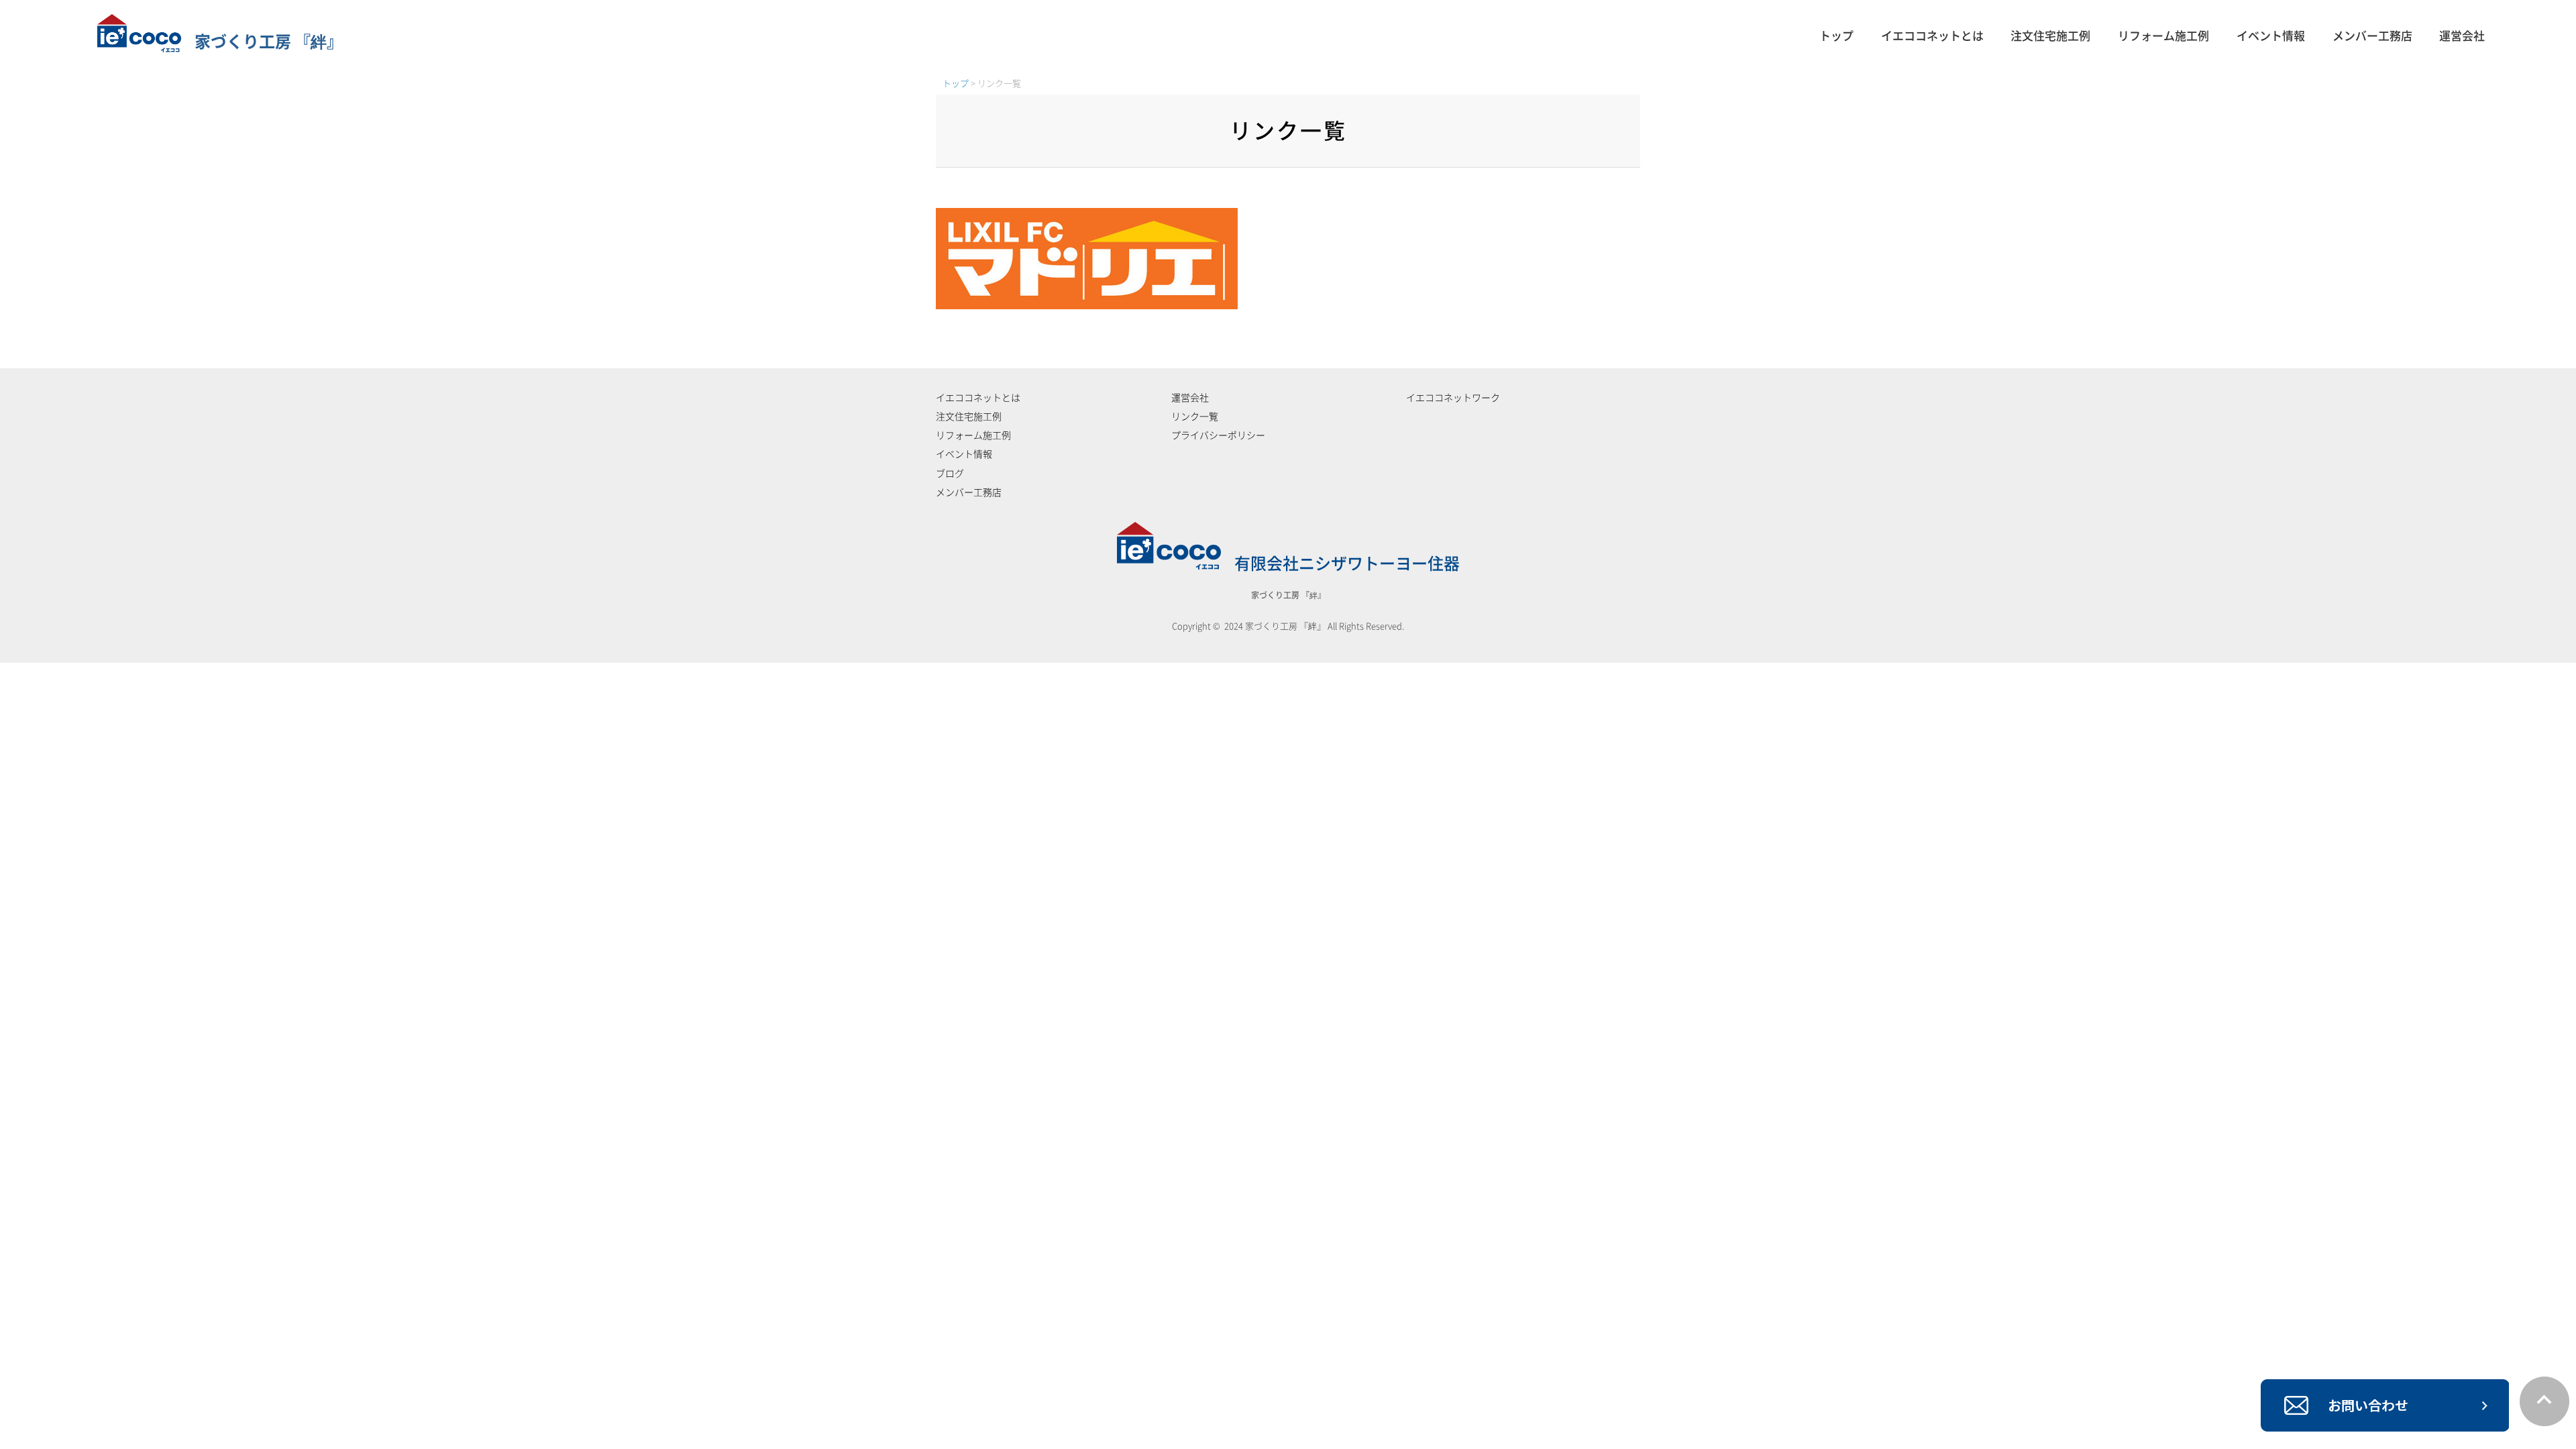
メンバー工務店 (2372, 36)
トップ (1836, 36)
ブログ (950, 474)
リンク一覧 (1195, 417)
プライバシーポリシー (1218, 435)
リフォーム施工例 (2163, 36)
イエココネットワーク (1453, 398)
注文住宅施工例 (2050, 36)
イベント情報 (2271, 36)
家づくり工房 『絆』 (269, 42)
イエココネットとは (1932, 36)
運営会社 (2462, 36)
